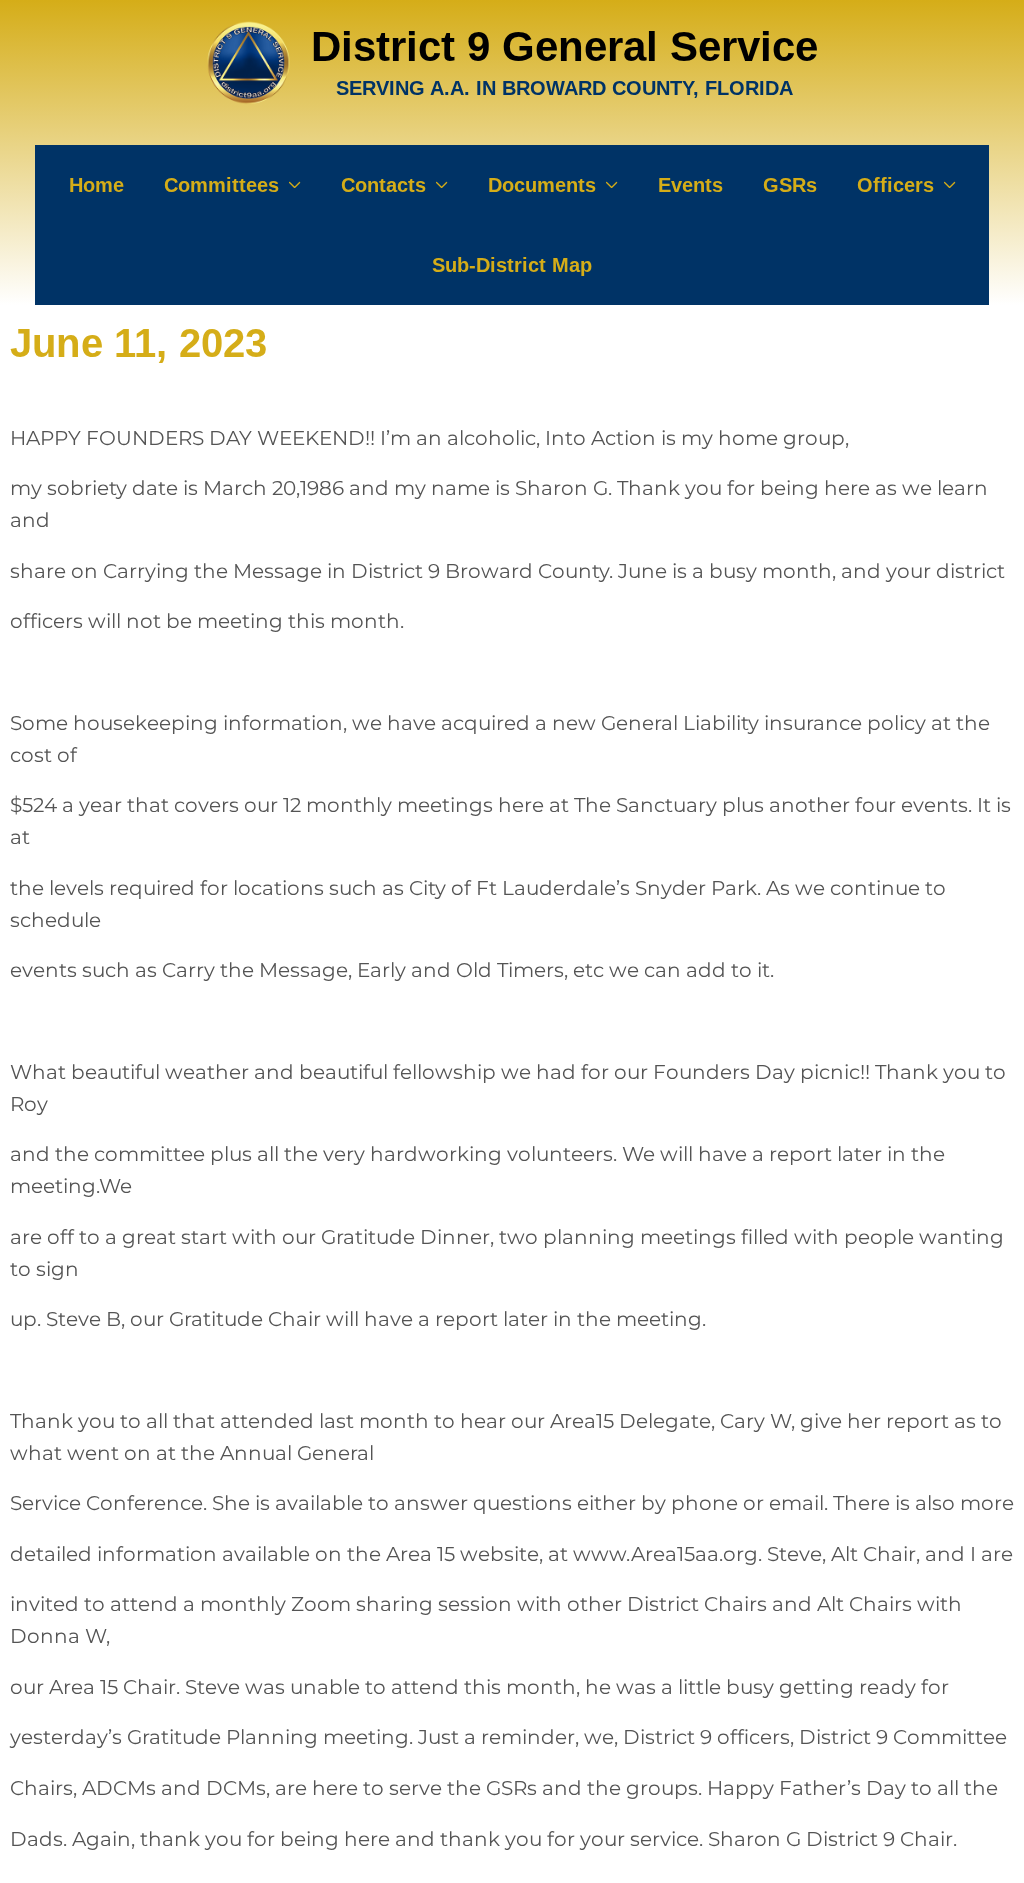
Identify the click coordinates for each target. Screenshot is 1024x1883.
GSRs (790, 185)
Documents (542, 185)
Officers (895, 185)
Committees (221, 185)
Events (690, 185)
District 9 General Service (564, 46)
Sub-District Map (512, 265)
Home (96, 185)
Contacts (383, 185)
